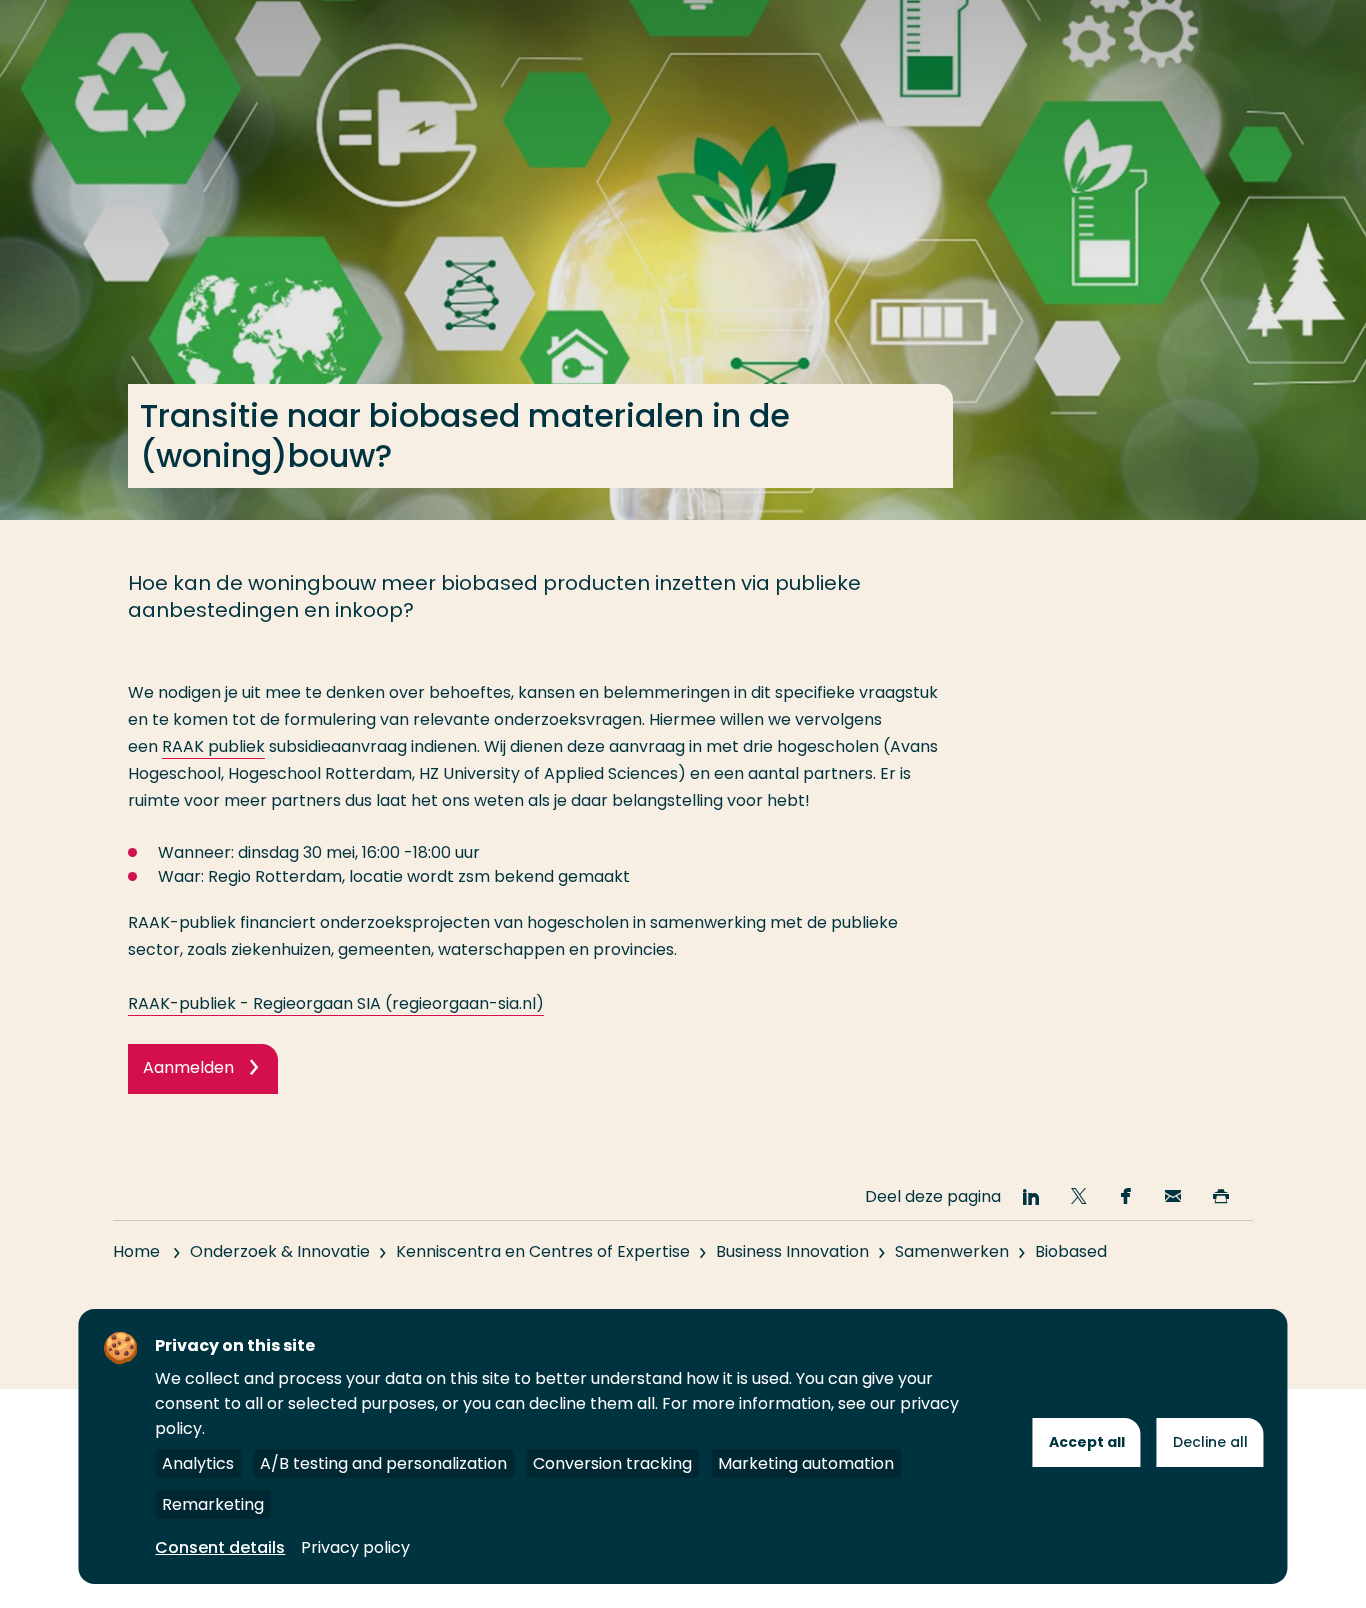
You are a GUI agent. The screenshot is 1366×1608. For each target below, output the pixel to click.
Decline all (1210, 1442)
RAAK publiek (213, 746)
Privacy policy (355, 1547)
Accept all (1087, 1442)
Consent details (220, 1547)
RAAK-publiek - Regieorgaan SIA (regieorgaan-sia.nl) (336, 1003)
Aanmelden (190, 1067)
